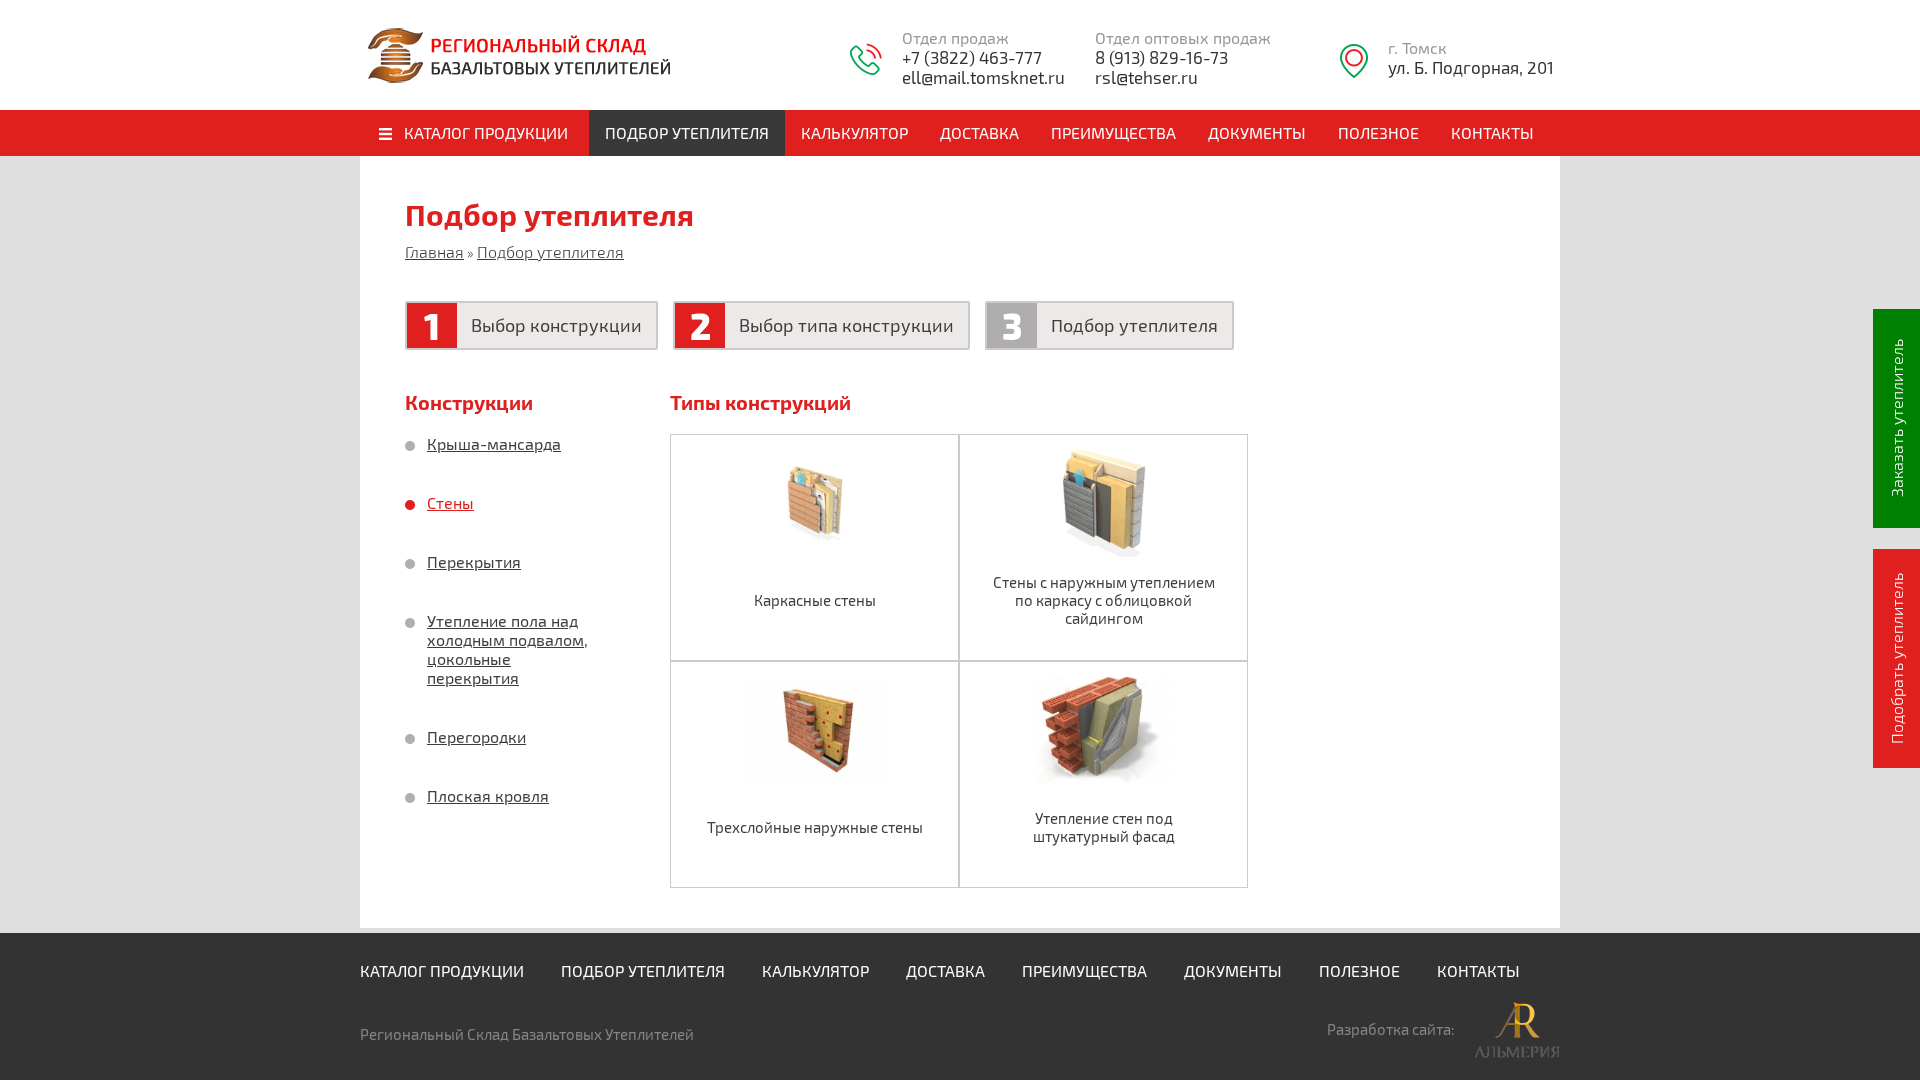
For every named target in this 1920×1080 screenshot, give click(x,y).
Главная (434, 251)
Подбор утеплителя (550, 251)
